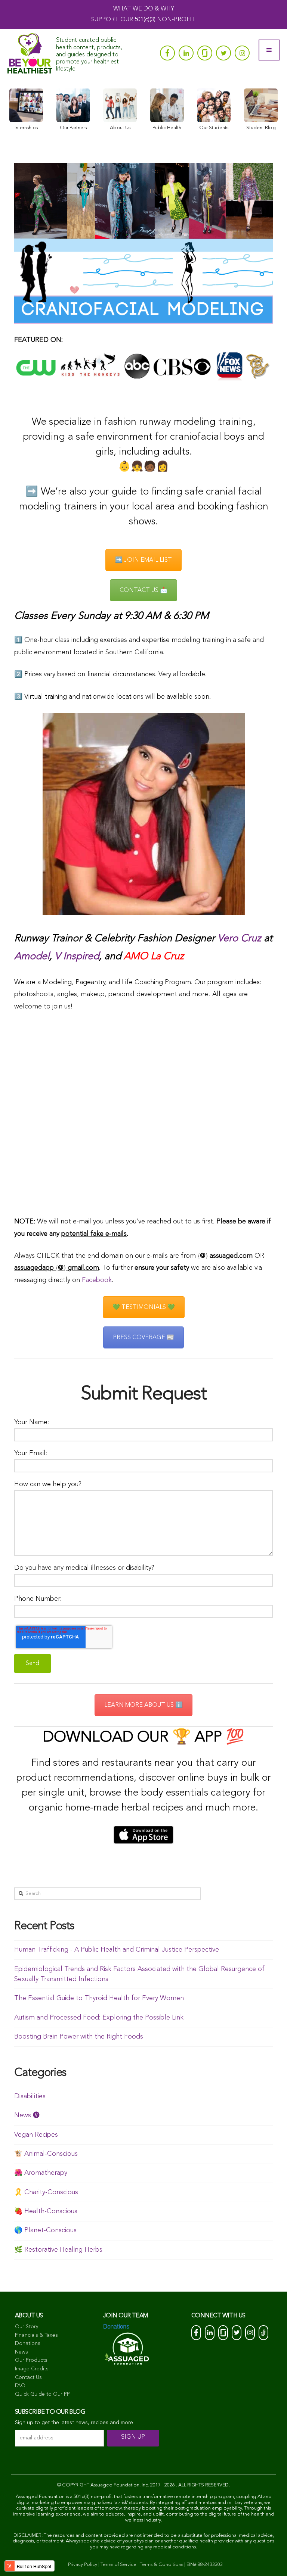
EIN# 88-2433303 (205, 2565)
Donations (28, 2343)
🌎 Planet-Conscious (45, 2230)
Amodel (32, 957)
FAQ (20, 2386)
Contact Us (28, 2377)
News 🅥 (27, 2115)
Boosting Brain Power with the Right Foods (79, 2037)
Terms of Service (118, 2565)
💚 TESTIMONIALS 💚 (144, 1307)
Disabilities (30, 2096)
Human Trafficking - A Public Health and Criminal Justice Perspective (117, 1950)
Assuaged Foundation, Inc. (120, 2485)
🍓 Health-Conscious (46, 2211)
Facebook (97, 1280)
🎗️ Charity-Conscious (46, 2192)
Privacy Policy (83, 2565)
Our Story (27, 2327)
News (21, 2352)
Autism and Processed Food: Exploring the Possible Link (99, 2018)
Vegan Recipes (36, 2135)
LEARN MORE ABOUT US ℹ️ (143, 1705)
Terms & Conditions (161, 2565)
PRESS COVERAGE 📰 (143, 1338)
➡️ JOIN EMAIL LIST (143, 560)
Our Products (31, 2360)
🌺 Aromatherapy (41, 2173)
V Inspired (77, 957)
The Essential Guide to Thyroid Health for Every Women (99, 1998)
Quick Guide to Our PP (42, 2394)
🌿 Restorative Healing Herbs (58, 2250)
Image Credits (32, 2369)
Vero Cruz (239, 939)
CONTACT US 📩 (143, 590)
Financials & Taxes (36, 2335)
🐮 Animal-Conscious (46, 2154)
